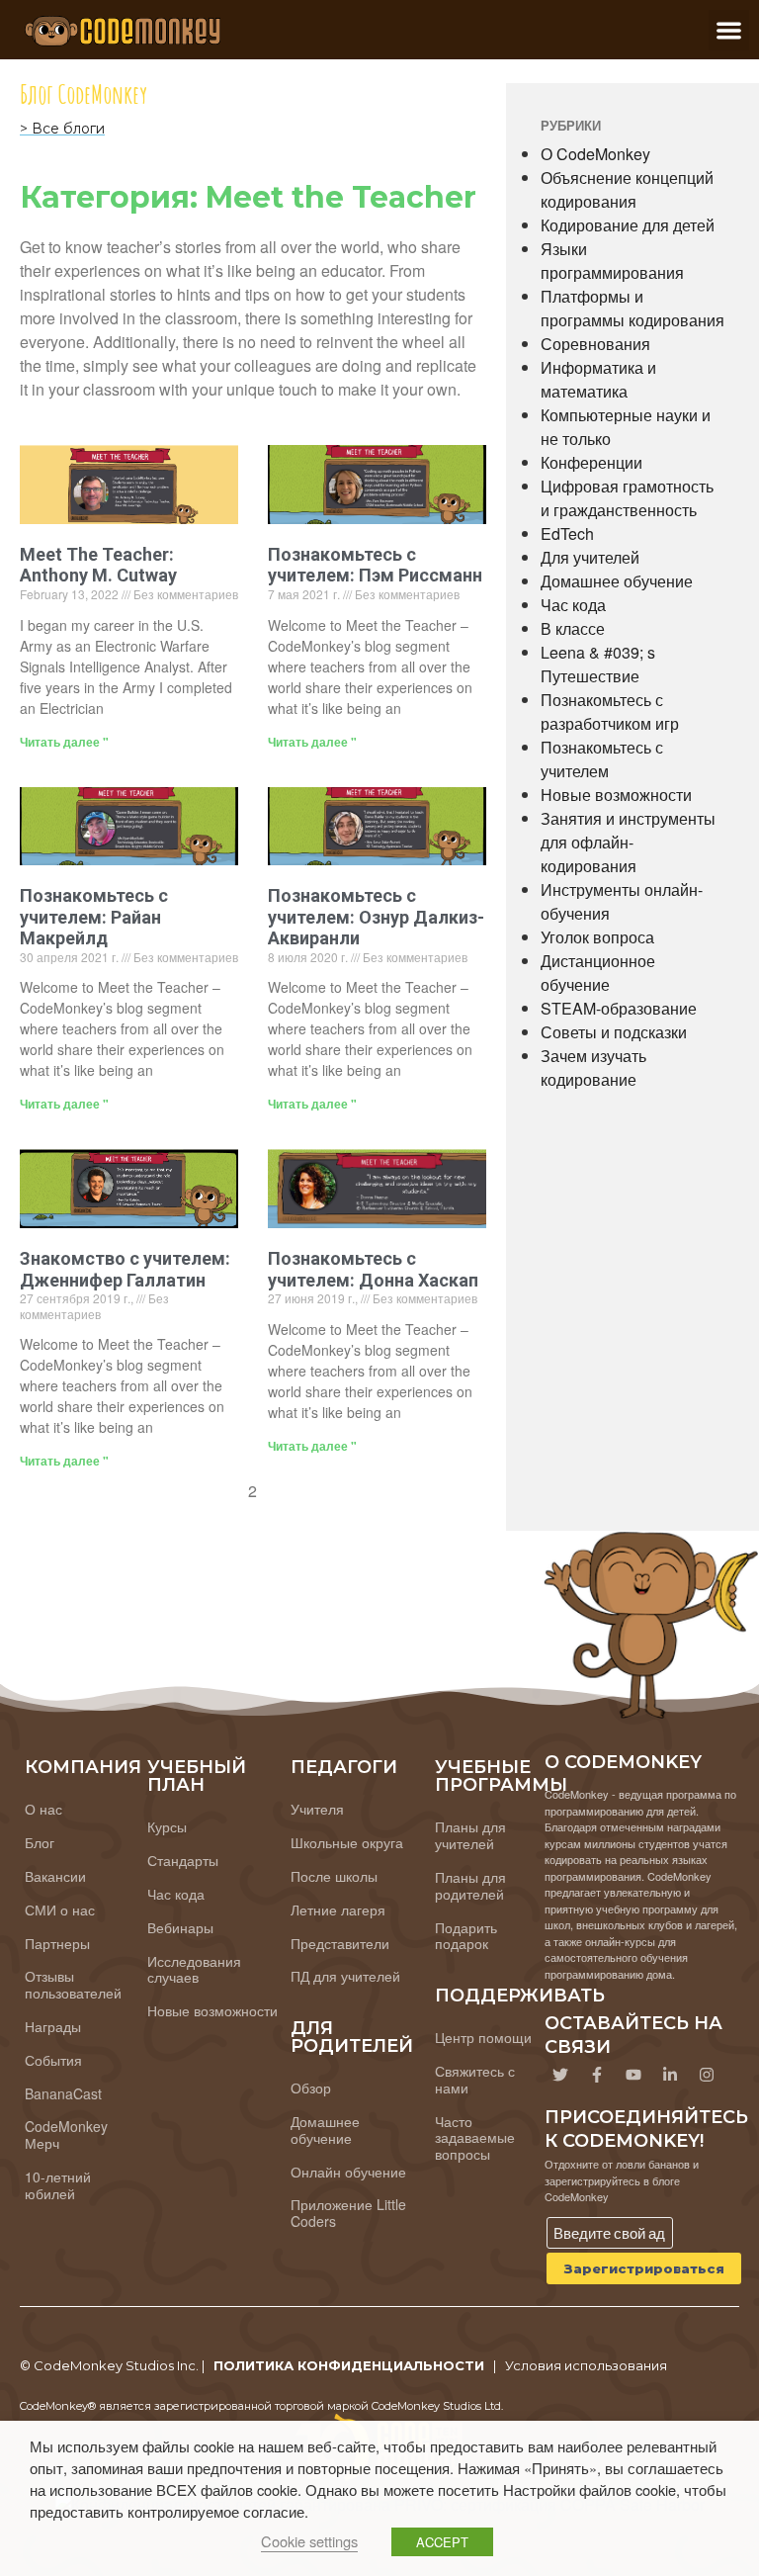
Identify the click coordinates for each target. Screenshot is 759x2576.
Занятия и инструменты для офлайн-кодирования (628, 842)
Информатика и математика (598, 379)
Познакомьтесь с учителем (602, 759)
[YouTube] (633, 2075)
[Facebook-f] (597, 2075)
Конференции (591, 462)
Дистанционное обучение (598, 973)
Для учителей (590, 557)
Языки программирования (612, 261)
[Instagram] (707, 2075)
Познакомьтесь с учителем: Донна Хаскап (373, 1269)
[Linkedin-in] (670, 2075)
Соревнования (595, 344)
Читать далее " (64, 742)
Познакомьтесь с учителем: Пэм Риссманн (375, 565)
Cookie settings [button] (309, 2541)
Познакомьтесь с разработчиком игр (610, 711)
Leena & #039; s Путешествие (598, 664)
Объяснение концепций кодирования (627, 189)
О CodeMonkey (595, 154)
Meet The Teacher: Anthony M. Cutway (98, 565)
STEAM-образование (619, 1008)
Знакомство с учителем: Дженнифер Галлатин (125, 1269)
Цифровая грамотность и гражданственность (627, 498)
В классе (573, 628)
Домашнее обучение (617, 581)
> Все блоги (62, 129)
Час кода (573, 605)
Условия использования (586, 2365)
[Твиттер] (560, 2075)
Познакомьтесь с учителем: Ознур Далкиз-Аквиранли (376, 917)
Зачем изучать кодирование (593, 1067)
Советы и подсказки (614, 1032)
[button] (729, 30)
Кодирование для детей (628, 225)
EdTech (567, 533)
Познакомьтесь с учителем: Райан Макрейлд (94, 917)
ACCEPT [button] (442, 2542)
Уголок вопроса (597, 937)
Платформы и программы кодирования (632, 308)
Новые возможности (616, 795)
